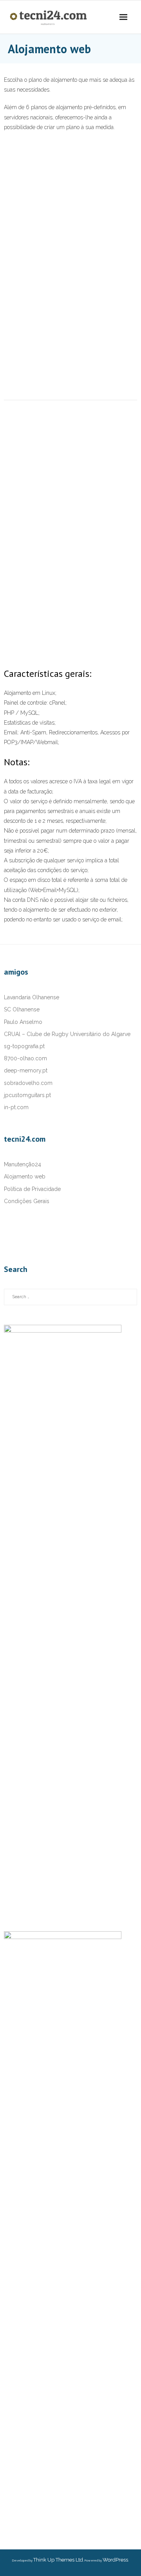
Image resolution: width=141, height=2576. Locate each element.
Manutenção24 (23, 1164)
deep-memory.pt (26, 1070)
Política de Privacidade (32, 1189)
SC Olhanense (22, 1009)
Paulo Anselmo (23, 1022)
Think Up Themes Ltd (58, 2560)
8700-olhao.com (25, 1058)
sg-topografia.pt (24, 1046)
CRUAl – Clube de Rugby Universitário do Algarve (67, 1034)
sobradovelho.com (28, 1083)
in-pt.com (16, 1107)
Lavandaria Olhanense (32, 997)
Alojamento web (25, 1176)
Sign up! (54, 694)
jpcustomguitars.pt (27, 1095)
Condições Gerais (27, 1201)
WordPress (115, 2560)
